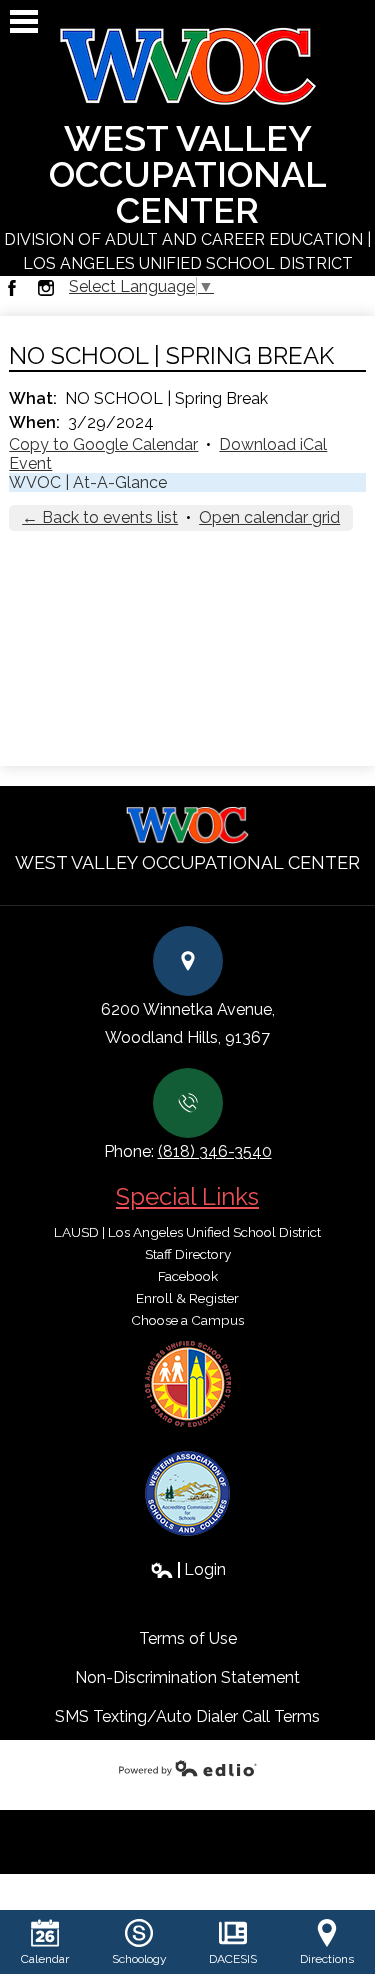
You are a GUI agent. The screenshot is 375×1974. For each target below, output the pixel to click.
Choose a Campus (187, 1320)
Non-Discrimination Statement (187, 1677)
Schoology (139, 1959)
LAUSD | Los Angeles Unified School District (187, 1232)
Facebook (12, 288)
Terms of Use (188, 1638)
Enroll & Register (187, 1298)
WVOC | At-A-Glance (88, 482)
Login (188, 1569)
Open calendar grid (269, 517)
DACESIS (233, 1959)
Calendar (45, 1959)
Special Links (187, 1196)
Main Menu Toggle (24, 21)
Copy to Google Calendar (103, 444)
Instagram (46, 288)
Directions (327, 1959)
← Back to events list (100, 517)
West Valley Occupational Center (187, 195)
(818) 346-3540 (215, 1151)
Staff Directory (188, 1254)
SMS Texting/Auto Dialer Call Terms (187, 1716)
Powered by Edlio (188, 1768)
